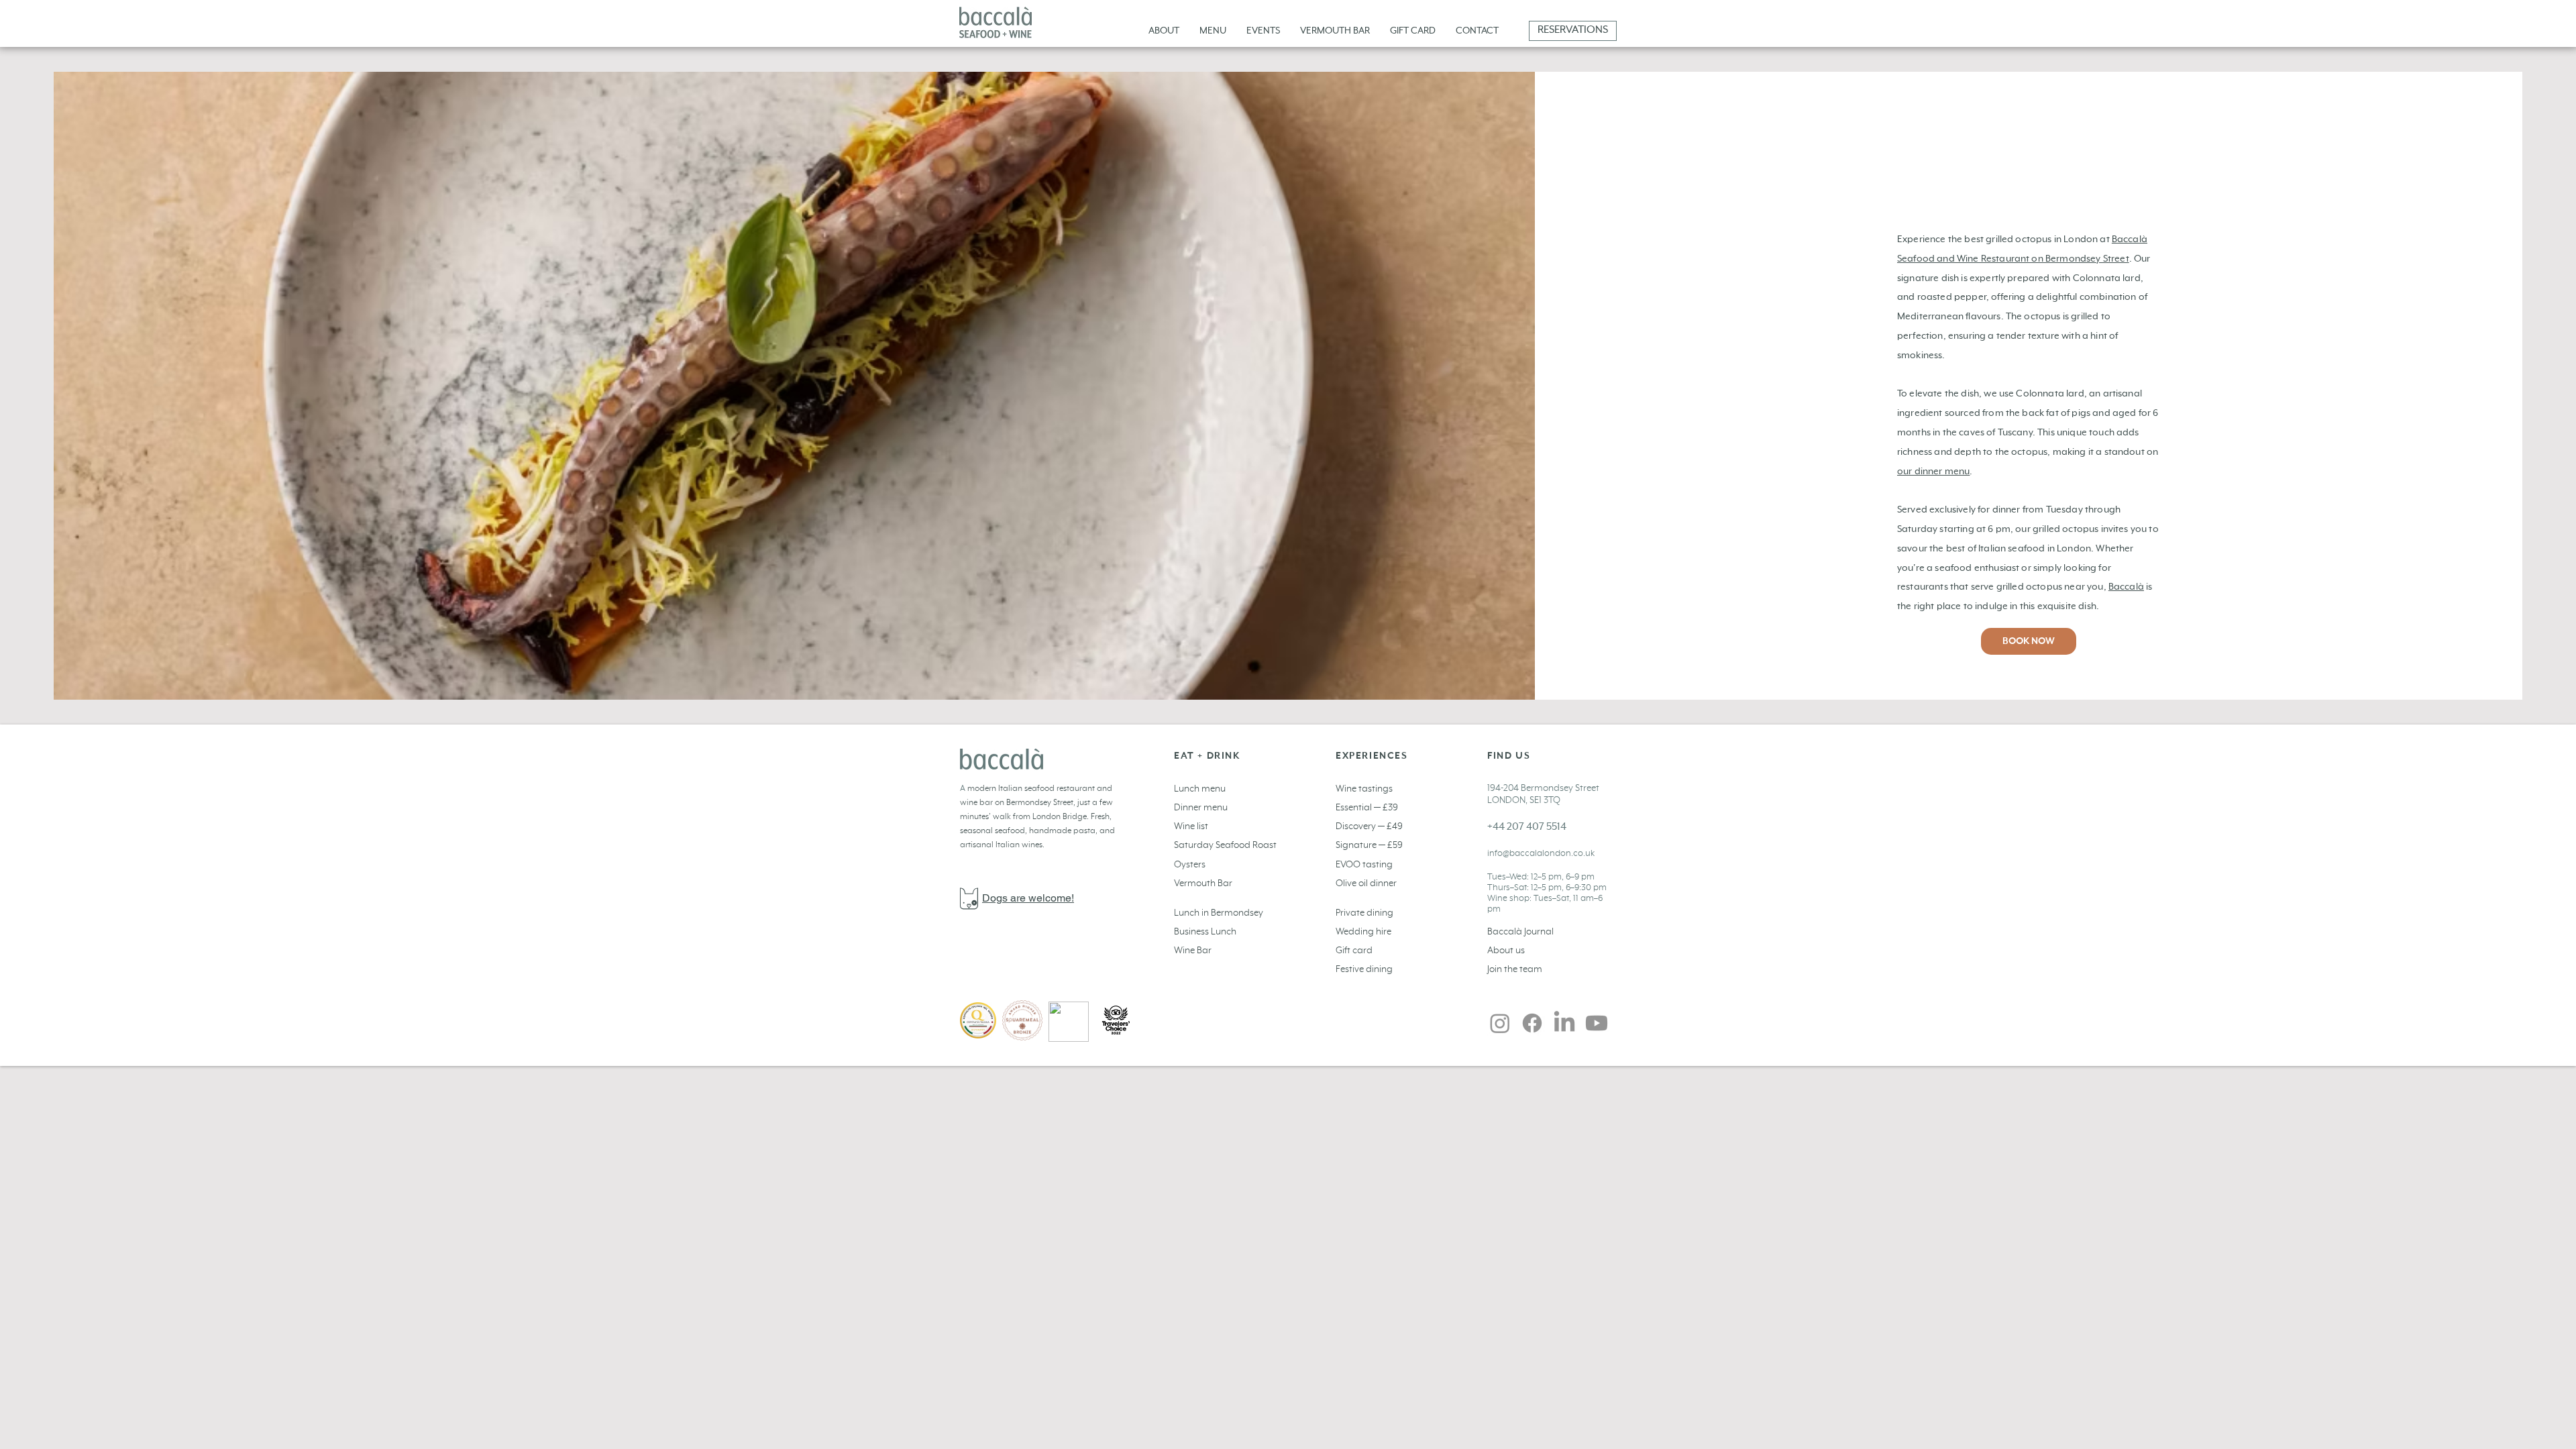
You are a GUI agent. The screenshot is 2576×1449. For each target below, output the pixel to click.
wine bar (977, 803)
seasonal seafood (992, 831)
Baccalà (2126, 587)
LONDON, (1508, 800)
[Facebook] (1532, 1023)
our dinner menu (1933, 472)
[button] (1263, 31)
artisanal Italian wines (1001, 845)
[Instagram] (1500, 1023)
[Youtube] (1597, 1023)
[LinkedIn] (1564, 1023)
